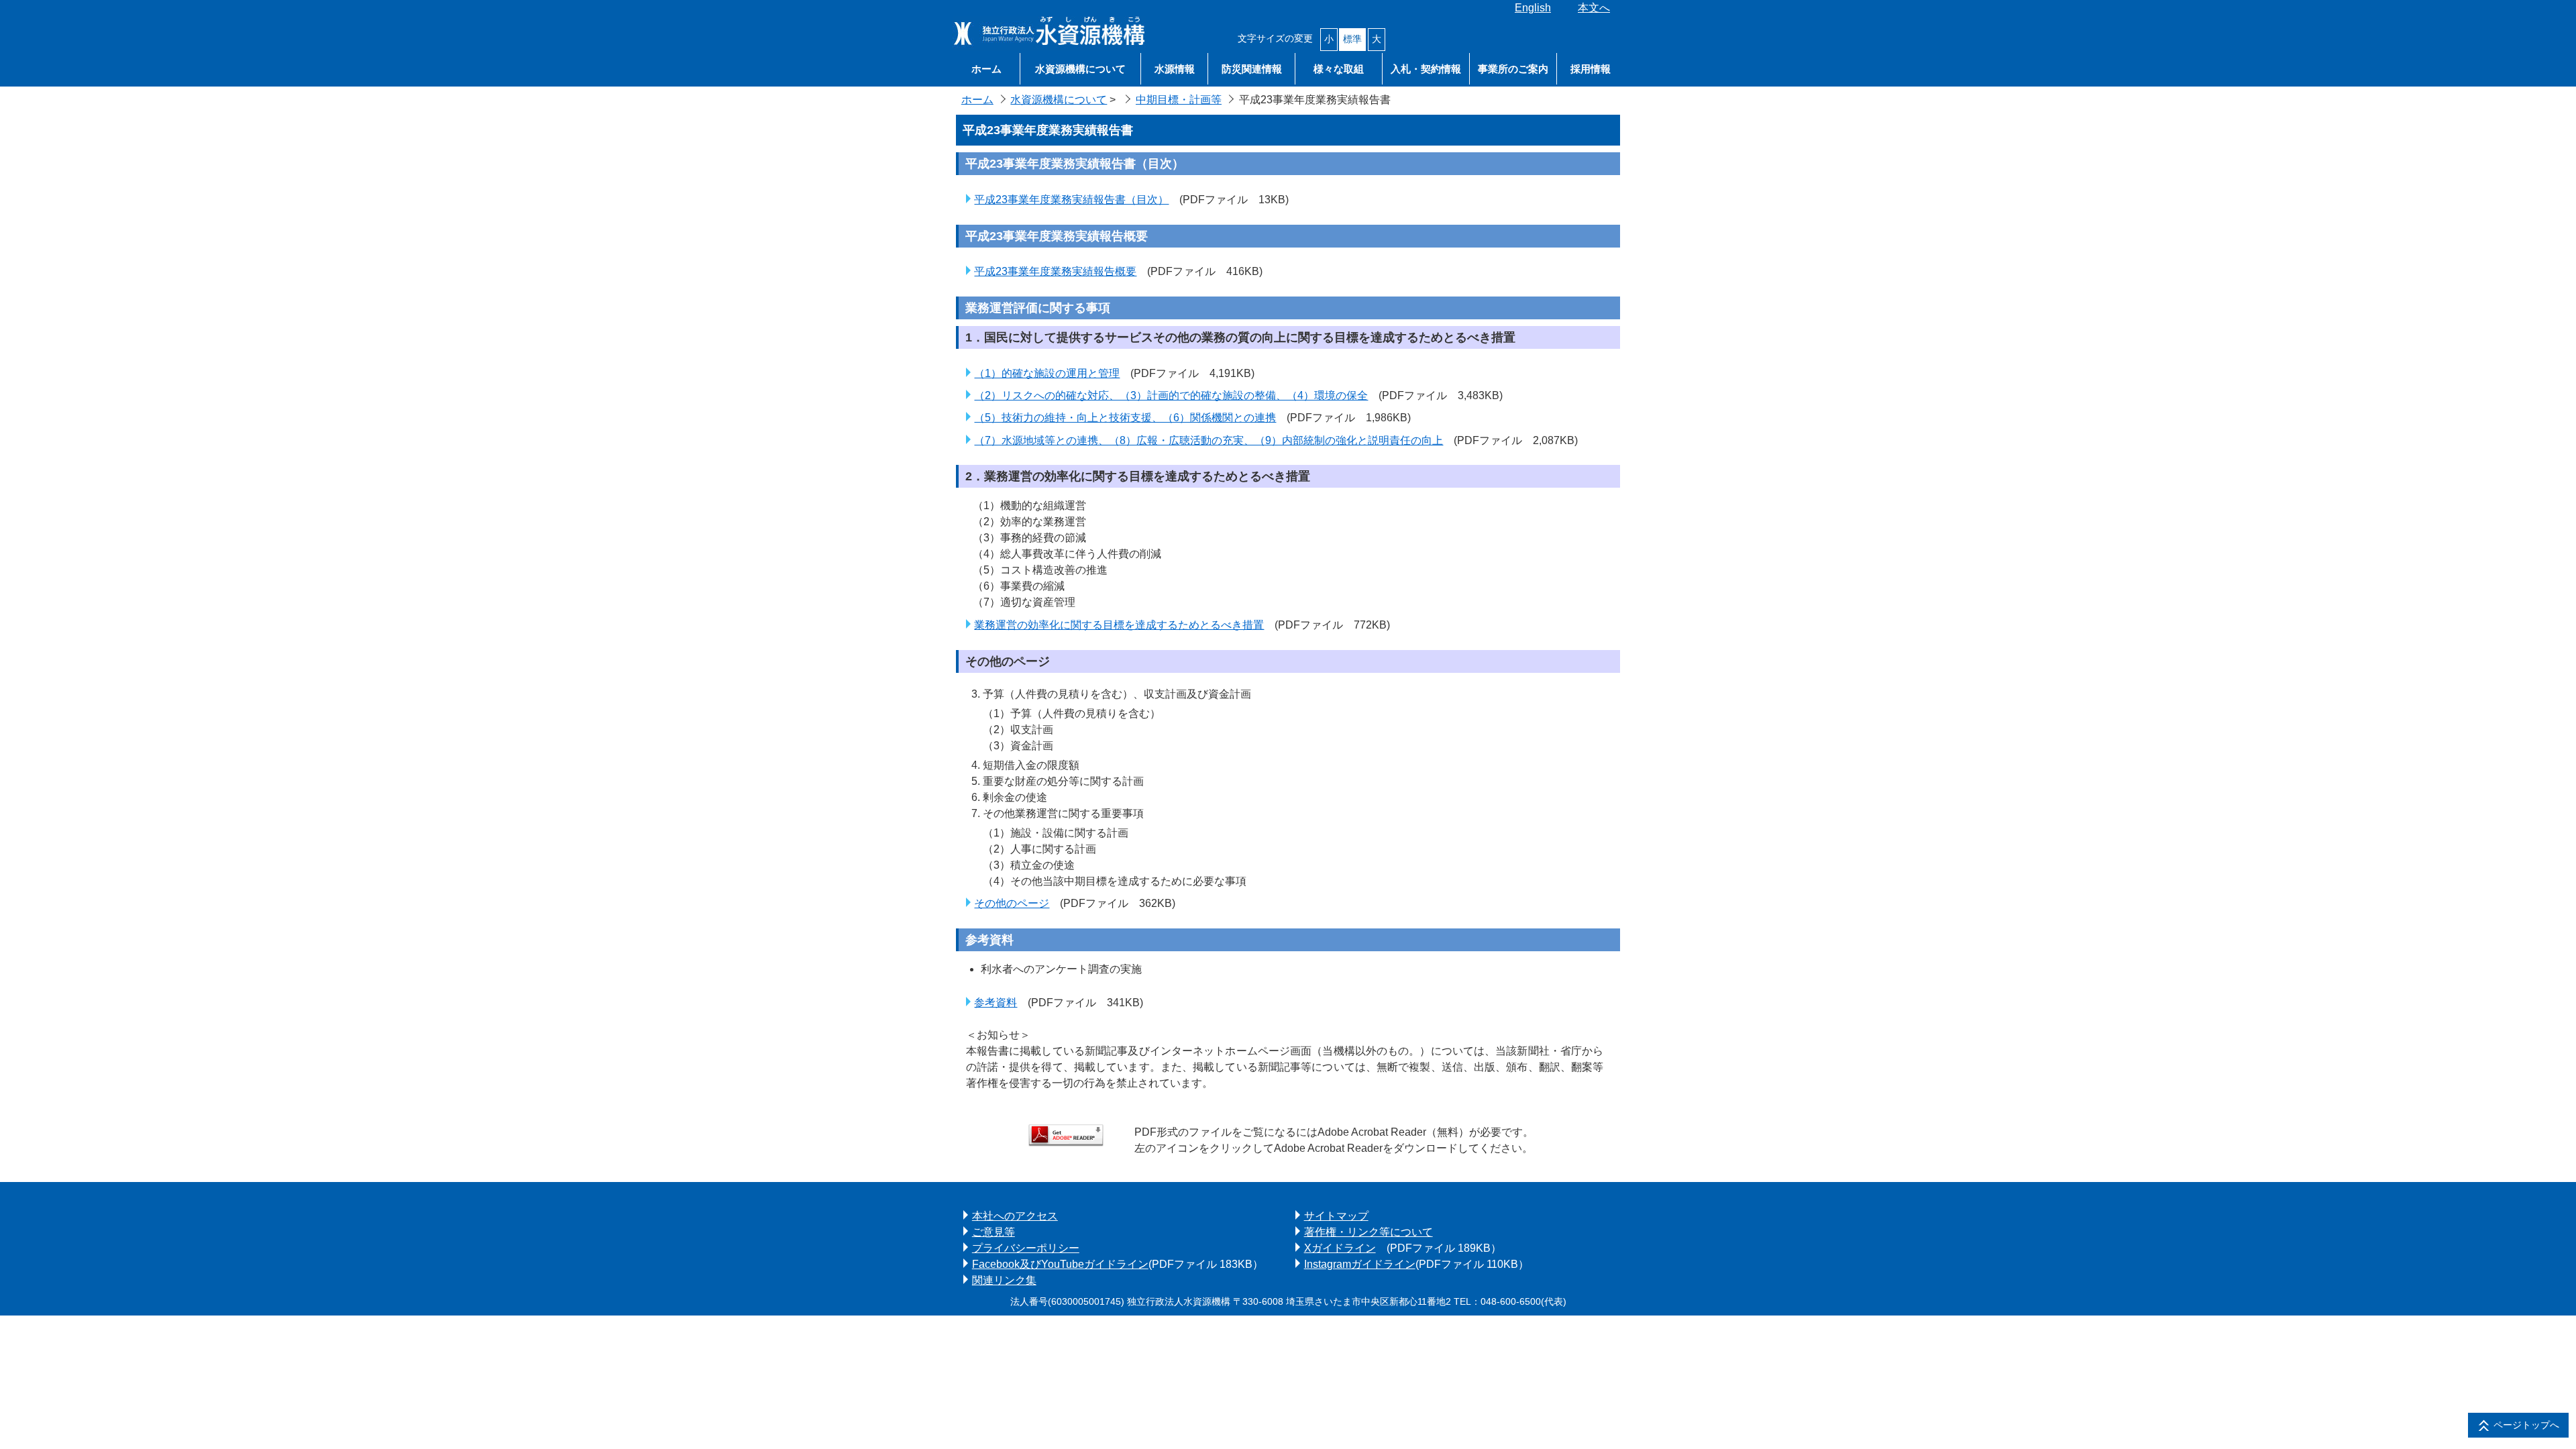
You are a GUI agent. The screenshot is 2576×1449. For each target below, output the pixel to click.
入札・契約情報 (1426, 69)
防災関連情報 (1252, 69)
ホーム (986, 69)
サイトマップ (1336, 1216)
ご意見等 (994, 1232)
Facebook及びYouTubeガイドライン (1060, 1264)
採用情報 (1591, 69)
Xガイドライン (1340, 1248)
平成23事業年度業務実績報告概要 (1055, 271)
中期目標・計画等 (1179, 100)
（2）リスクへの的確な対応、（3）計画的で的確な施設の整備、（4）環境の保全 (1171, 395)
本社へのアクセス (1015, 1216)
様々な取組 (1339, 69)
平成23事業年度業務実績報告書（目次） (1071, 200)
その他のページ (1012, 903)
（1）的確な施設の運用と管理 (1047, 373)
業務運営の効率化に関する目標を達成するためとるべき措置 (1119, 625)
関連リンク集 (1004, 1280)
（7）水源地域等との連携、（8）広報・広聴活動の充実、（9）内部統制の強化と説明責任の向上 (1209, 440)
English (1533, 8)
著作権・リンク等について (1368, 1232)
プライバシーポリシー (1026, 1248)
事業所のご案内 (1513, 69)
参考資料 (996, 1003)
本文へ (1594, 8)
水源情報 (1175, 69)
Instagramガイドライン (1360, 1264)
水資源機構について (1080, 69)
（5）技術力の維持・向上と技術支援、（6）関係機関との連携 (1125, 418)
